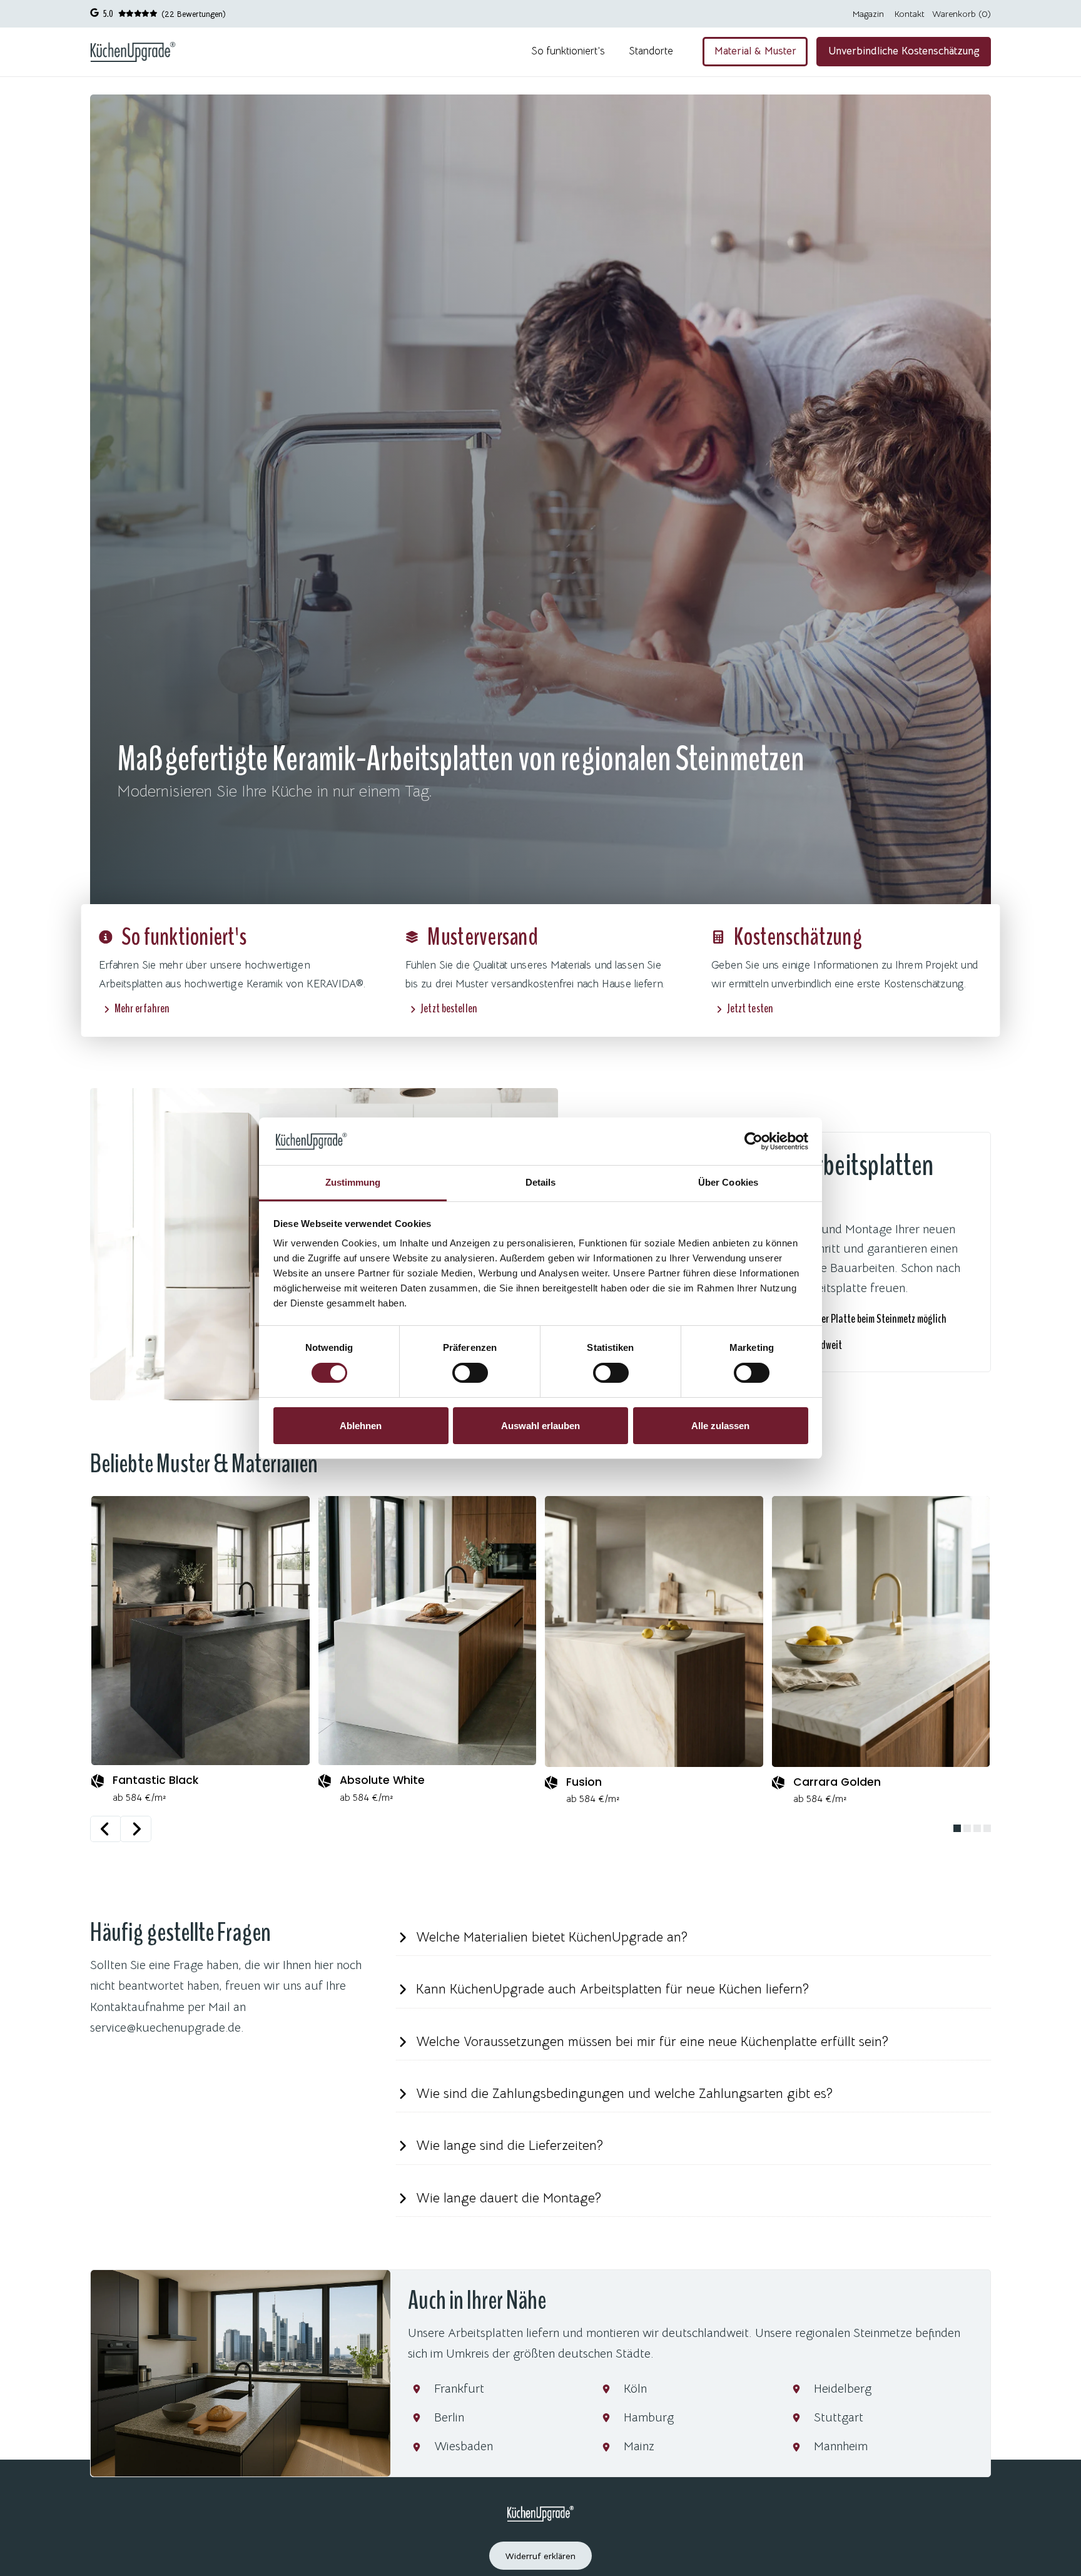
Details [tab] (541, 1182)
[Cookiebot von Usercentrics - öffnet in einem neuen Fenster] (754, 1141)
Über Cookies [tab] (728, 1182)
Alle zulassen (720, 1426)
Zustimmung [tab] (353, 1182)
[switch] (470, 1373)
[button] (693, 1938)
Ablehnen (361, 1426)
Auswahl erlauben (540, 1426)
